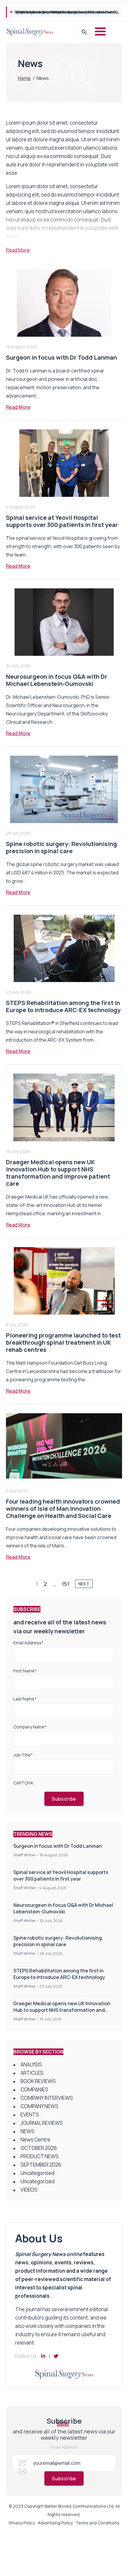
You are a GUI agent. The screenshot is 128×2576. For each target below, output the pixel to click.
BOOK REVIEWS (38, 2081)
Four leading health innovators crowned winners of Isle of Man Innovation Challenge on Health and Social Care (63, 1509)
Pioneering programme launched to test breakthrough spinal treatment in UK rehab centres (63, 1342)
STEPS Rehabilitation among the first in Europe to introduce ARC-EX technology (63, 1006)
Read (18, 250)
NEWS (28, 2131)
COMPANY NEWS (39, 2106)
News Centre (35, 2140)
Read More (18, 407)
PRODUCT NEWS (40, 2156)
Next (84, 1584)
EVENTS (30, 2115)
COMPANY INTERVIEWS (47, 2098)
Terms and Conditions (97, 2523)
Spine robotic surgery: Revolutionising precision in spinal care (61, 847)
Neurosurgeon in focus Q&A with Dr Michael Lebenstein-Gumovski (68, 12)
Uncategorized (38, 2181)
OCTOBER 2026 (39, 2148)
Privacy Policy (22, 2523)
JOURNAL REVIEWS (42, 2123)
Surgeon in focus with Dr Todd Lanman (61, 357)
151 (65, 1584)
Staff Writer (25, 1855)
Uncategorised (38, 2173)
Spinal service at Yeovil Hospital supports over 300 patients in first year (62, 521)
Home (24, 78)
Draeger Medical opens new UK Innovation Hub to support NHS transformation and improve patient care (58, 1173)
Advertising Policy (55, 2523)
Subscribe (64, 1799)
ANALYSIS (31, 2064)
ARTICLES (32, 2073)
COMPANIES (34, 2089)
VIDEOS (29, 2190)
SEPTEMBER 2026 (41, 2165)
